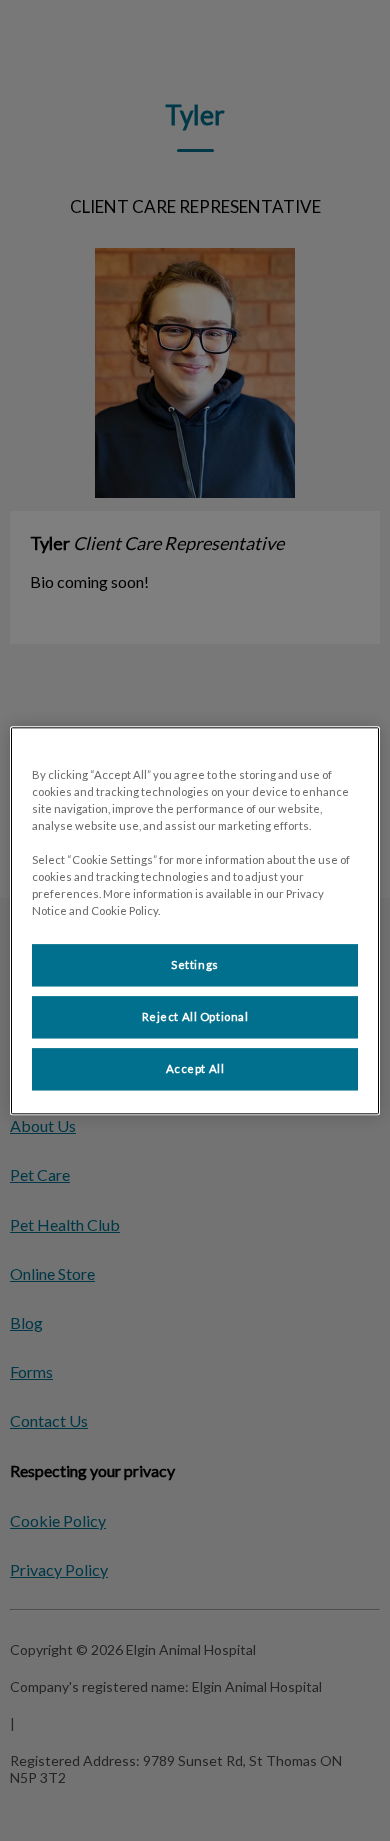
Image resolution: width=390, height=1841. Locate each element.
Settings (195, 964)
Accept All (195, 1068)
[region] (195, 920)
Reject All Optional (195, 1016)
